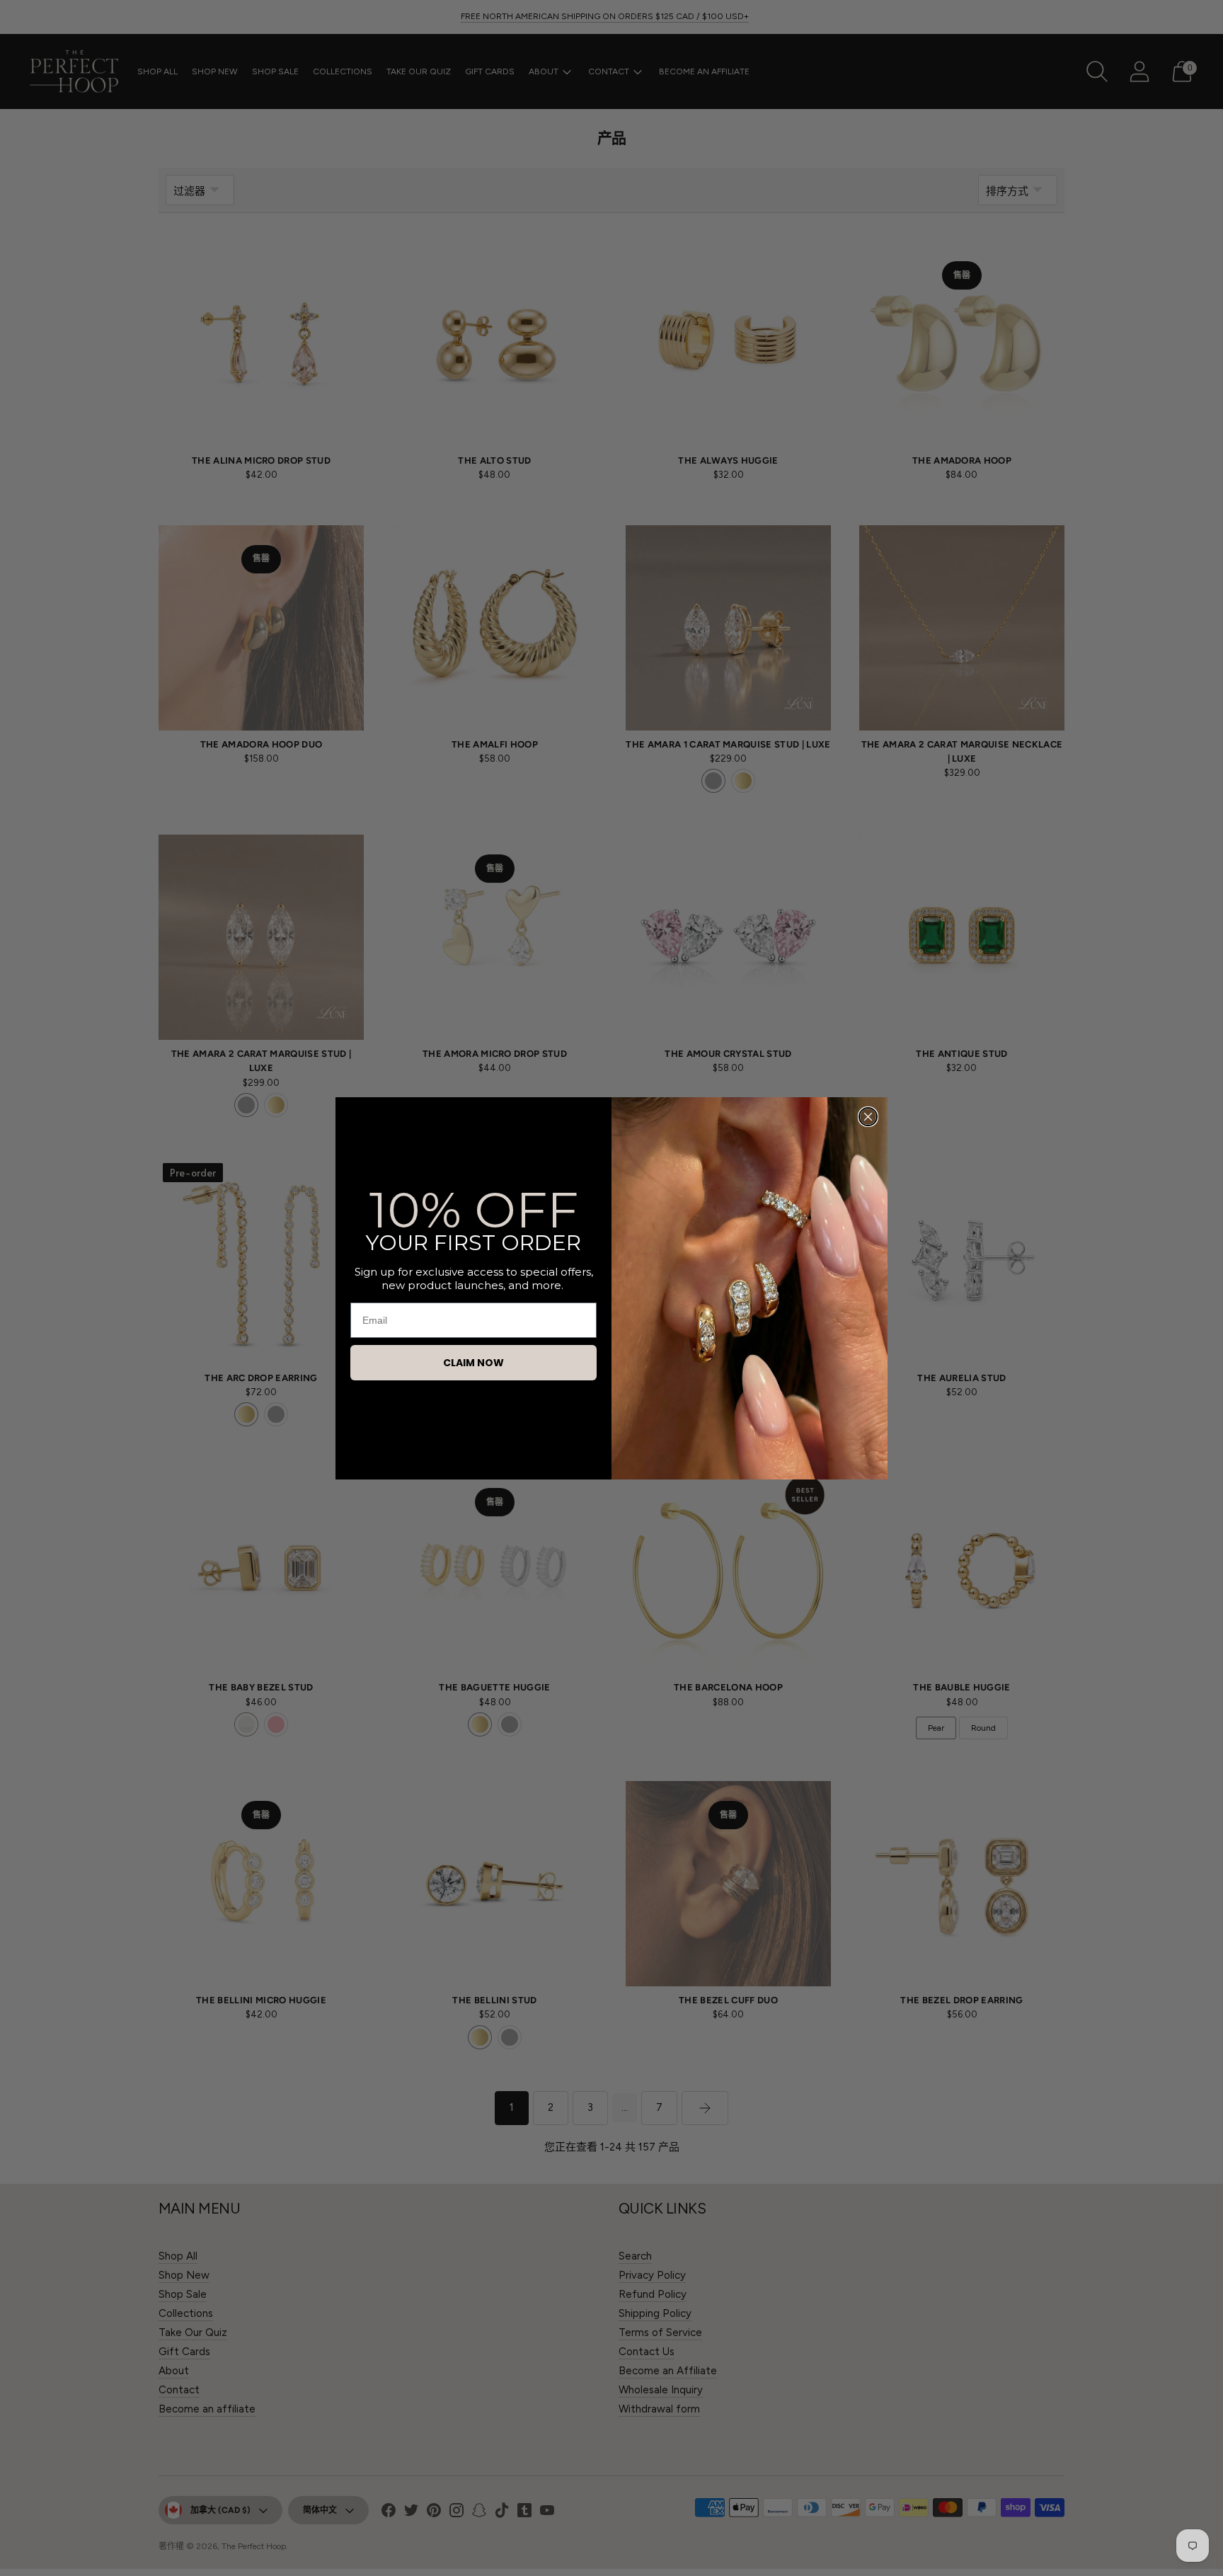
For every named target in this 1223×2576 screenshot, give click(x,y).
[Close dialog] (868, 1117)
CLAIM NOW (473, 1363)
